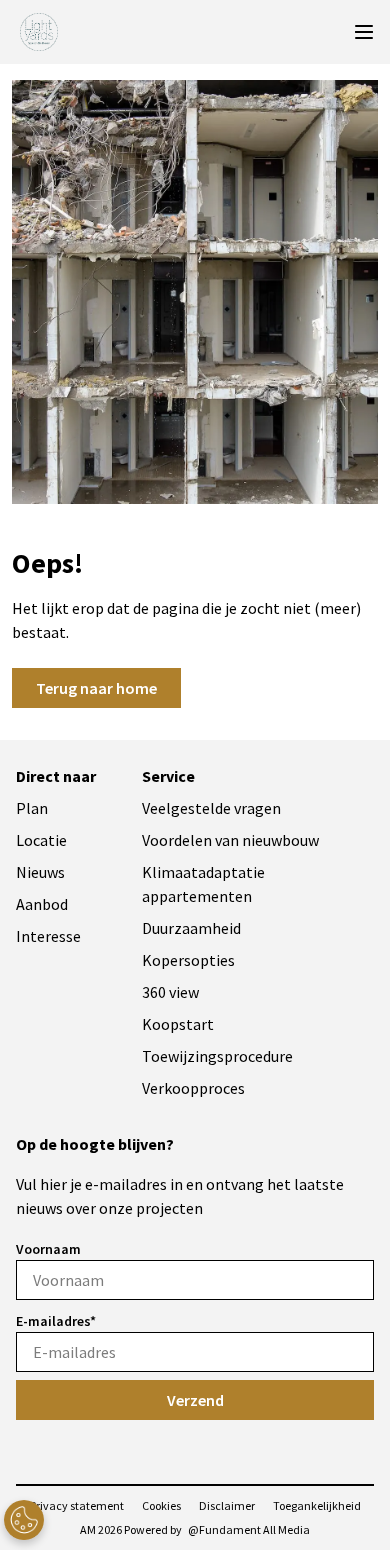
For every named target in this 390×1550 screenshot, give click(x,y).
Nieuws (40, 872)
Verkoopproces (193, 1088)
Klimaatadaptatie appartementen (203, 884)
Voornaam (48, 1249)
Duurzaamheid (191, 928)
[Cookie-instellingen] (24, 1520)
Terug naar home (96, 688)
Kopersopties (188, 960)
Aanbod (42, 904)
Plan (32, 808)
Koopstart (178, 1024)
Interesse (48, 936)
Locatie (41, 840)
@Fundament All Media (249, 1529)
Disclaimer (227, 1505)
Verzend (195, 1400)
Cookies (161, 1505)
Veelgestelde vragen (211, 808)
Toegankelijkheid (317, 1505)
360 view (170, 992)
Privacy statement (77, 1505)
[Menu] (364, 32)
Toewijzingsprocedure (217, 1056)
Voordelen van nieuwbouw (230, 840)
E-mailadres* (56, 1321)
